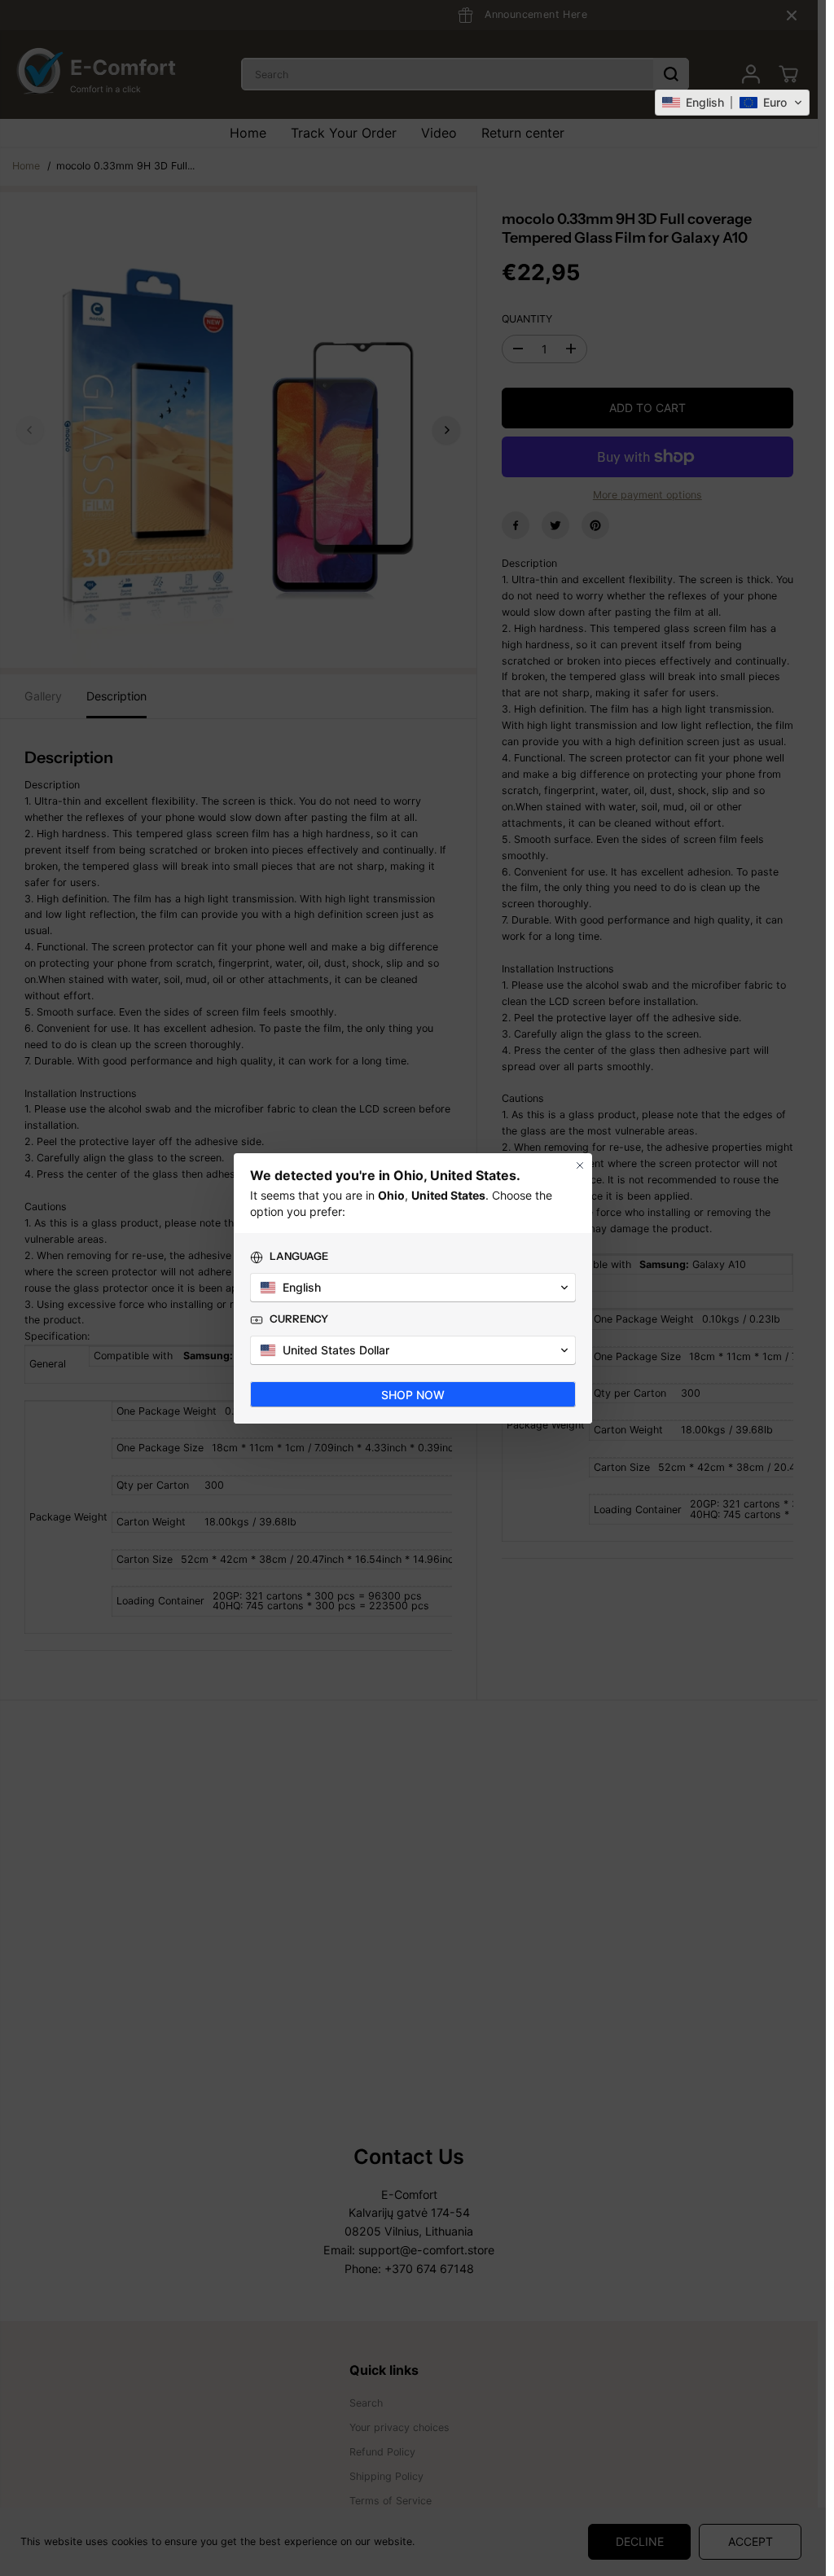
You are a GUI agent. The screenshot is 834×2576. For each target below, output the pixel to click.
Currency (299, 1319)
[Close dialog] (580, 1165)
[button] (732, 103)
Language (299, 1256)
